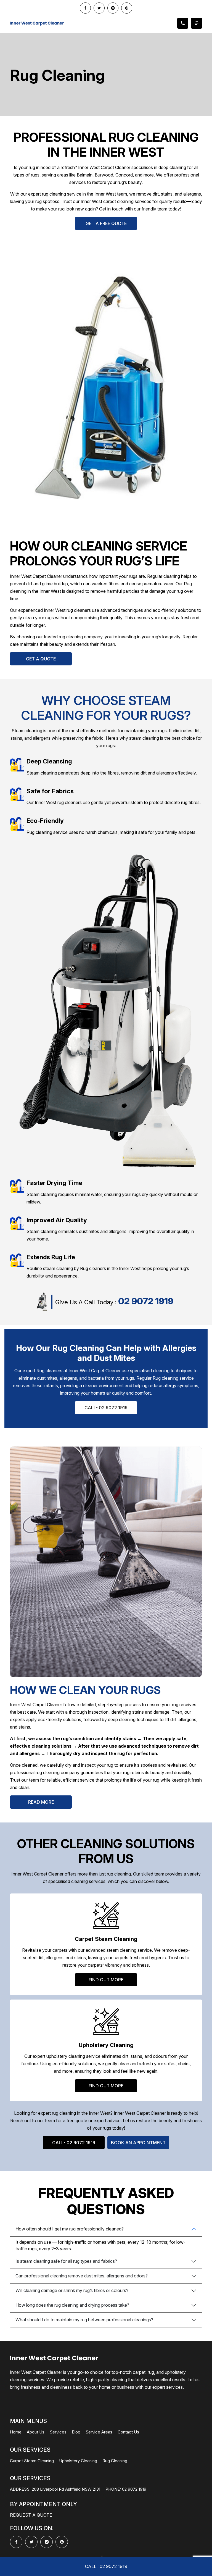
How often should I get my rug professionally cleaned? (70, 2229)
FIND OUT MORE (106, 1980)
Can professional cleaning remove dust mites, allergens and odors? (82, 2276)
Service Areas (99, 2432)
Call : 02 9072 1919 (106, 2566)
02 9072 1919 (146, 1301)
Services (58, 2432)
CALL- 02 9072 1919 (106, 1408)
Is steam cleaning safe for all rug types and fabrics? (66, 2261)
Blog (76, 2432)
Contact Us (128, 2432)
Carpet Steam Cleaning (32, 2461)
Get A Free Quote (106, 223)
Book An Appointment (138, 2143)
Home (16, 2432)
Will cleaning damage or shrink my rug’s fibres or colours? (72, 2290)
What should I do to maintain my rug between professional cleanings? (84, 2320)
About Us (36, 2432)
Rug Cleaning (115, 2461)
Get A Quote (41, 659)
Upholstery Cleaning (78, 2461)
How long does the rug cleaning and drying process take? (72, 2305)
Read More (41, 1802)
